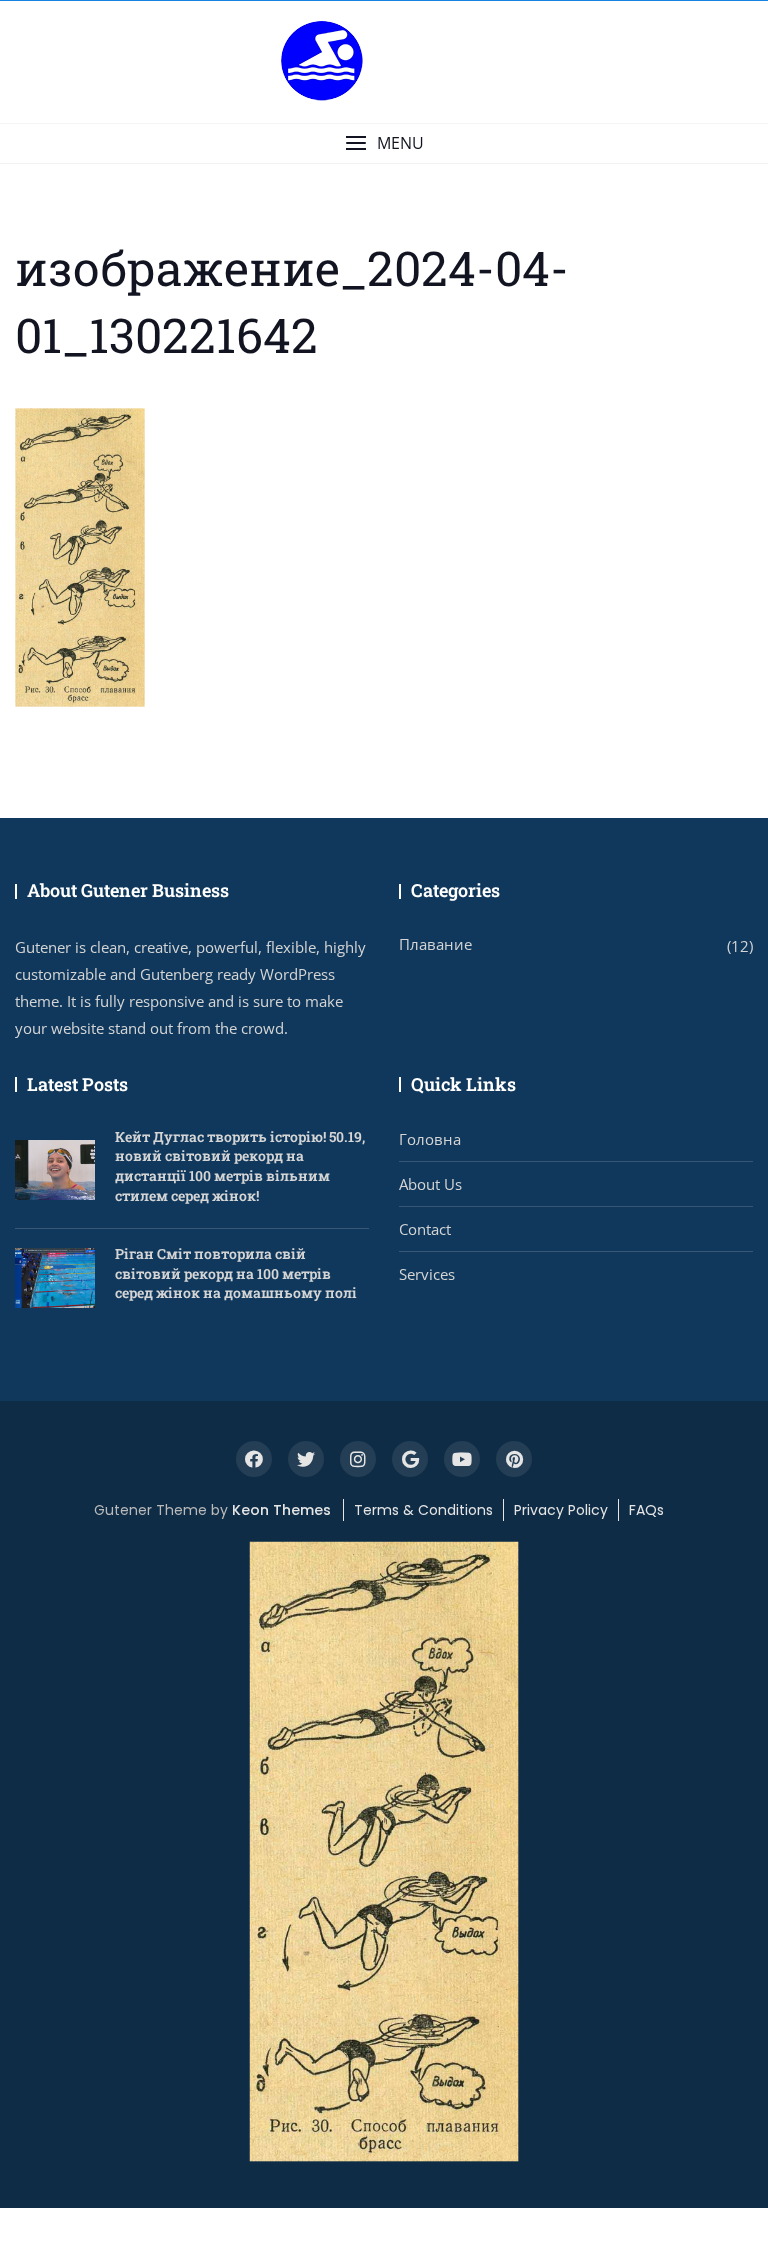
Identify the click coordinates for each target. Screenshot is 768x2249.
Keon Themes (281, 1510)
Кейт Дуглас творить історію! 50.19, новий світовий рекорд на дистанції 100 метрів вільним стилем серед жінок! (240, 1166)
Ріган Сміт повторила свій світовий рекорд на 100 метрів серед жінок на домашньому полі (236, 1273)
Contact (425, 1229)
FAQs (646, 1510)
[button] (384, 143)
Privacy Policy (561, 1510)
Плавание (435, 944)
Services (427, 1274)
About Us (430, 1184)
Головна (430, 1139)
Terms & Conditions (423, 1510)
